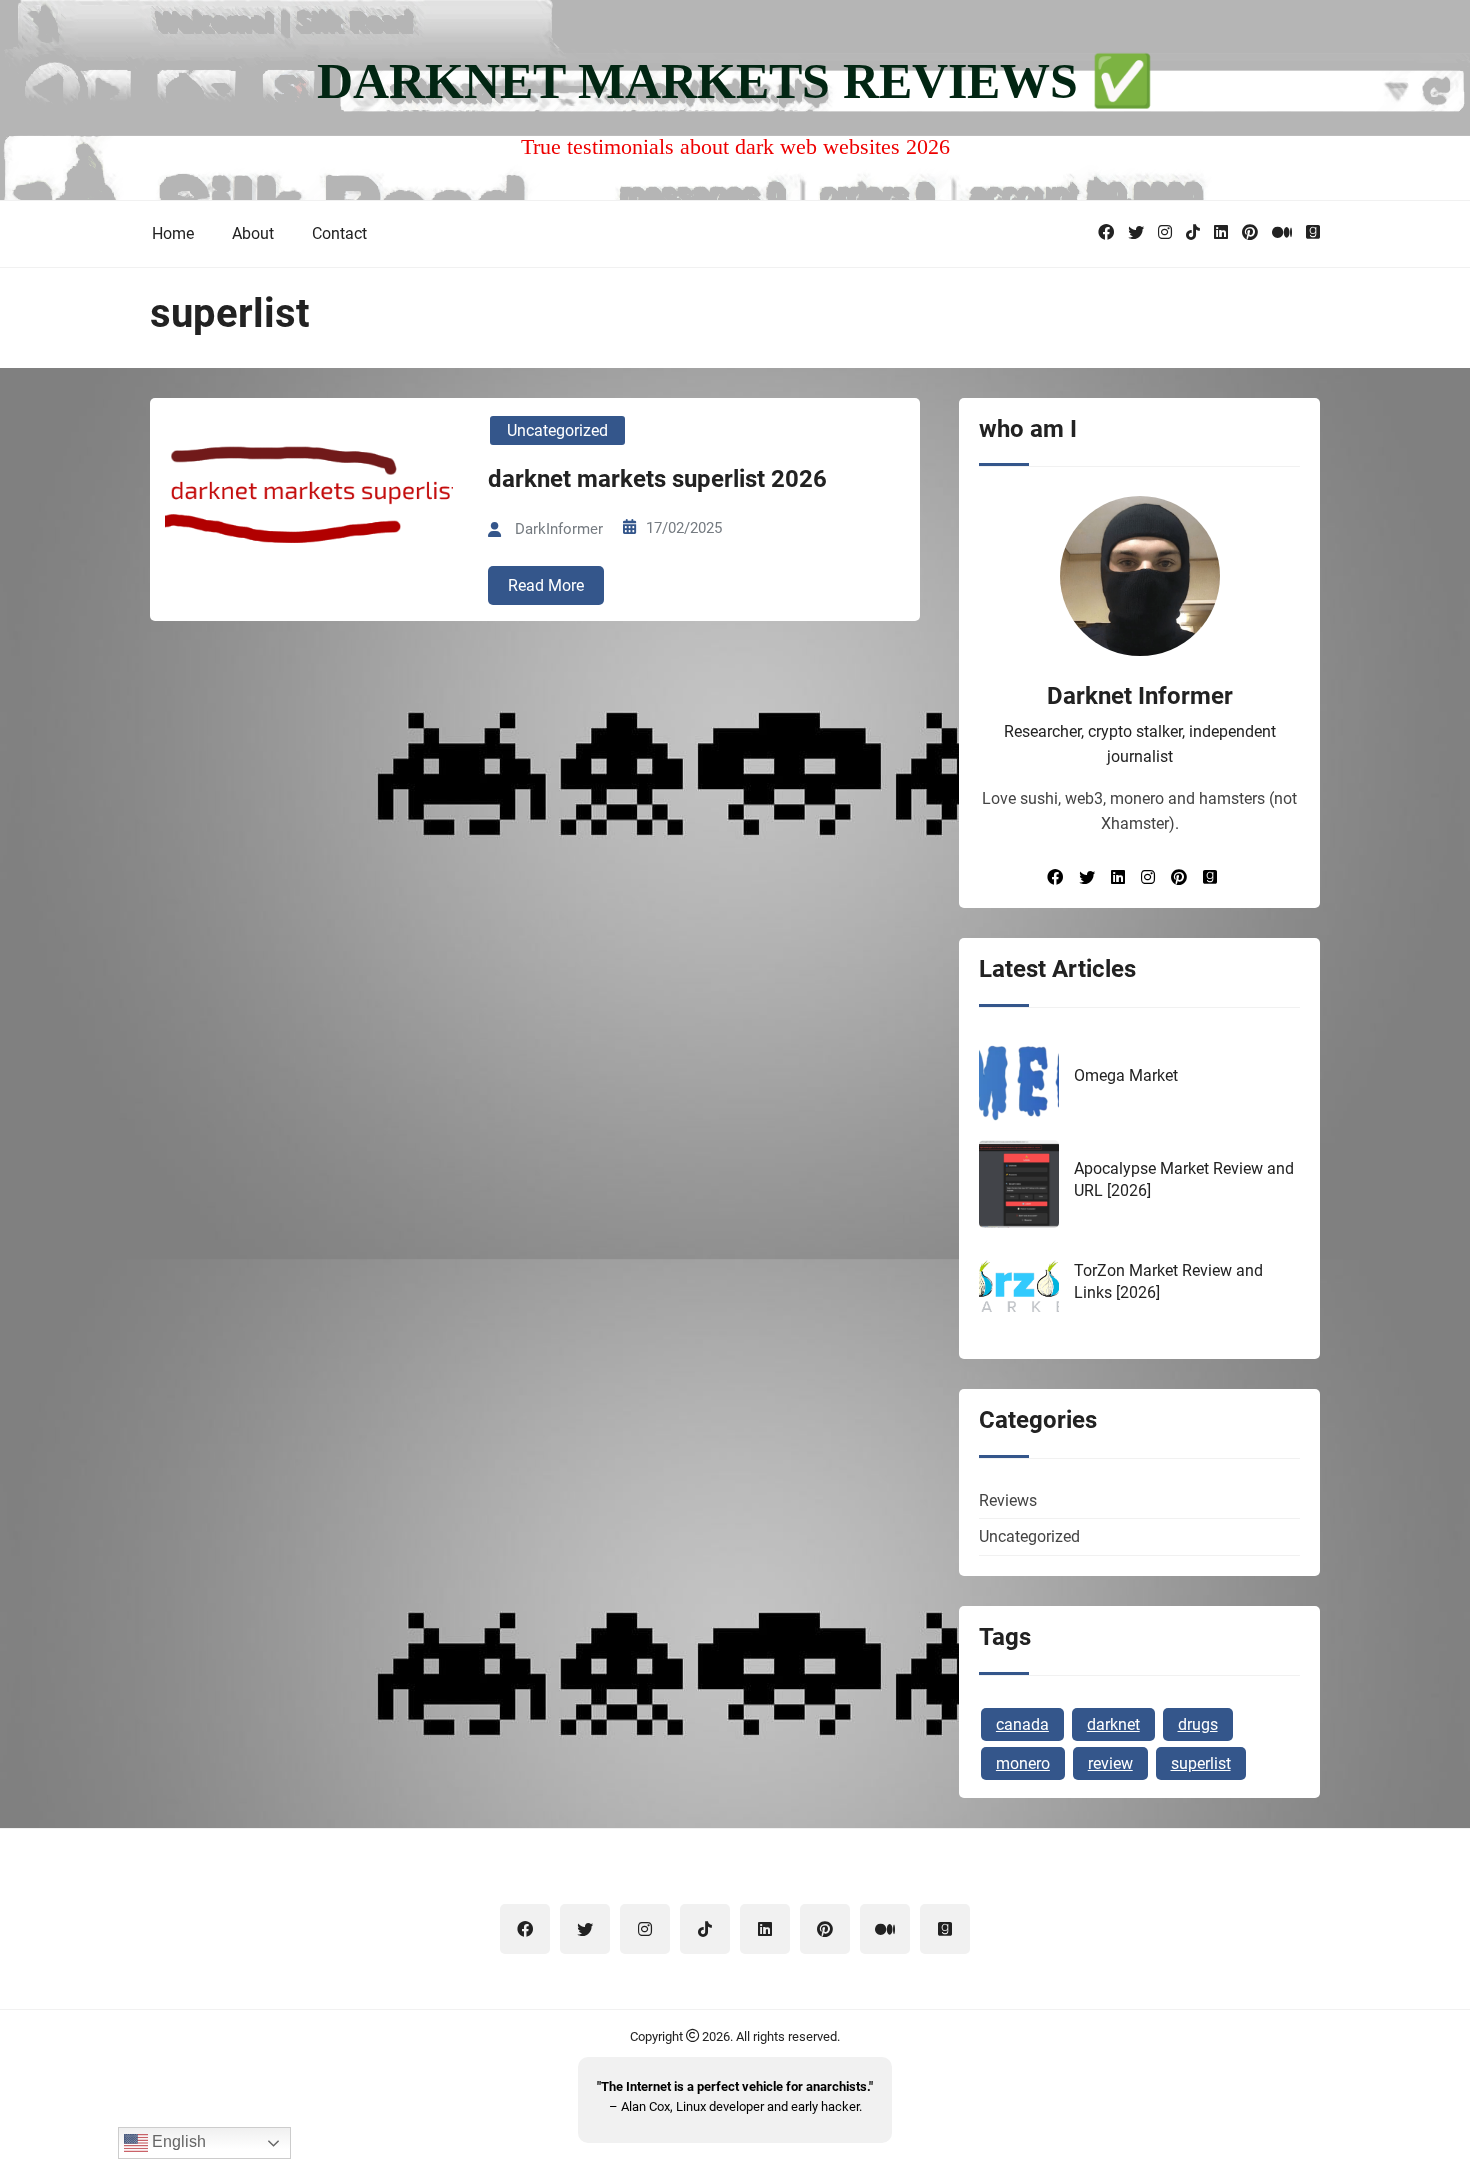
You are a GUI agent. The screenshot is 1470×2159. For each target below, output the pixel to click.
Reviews (1008, 1500)
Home (173, 233)
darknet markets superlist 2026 (657, 479)
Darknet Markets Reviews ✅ (735, 81)
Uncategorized (557, 430)
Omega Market (1126, 1075)
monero (1023, 1763)
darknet (1113, 1724)
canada (1022, 1724)
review (1110, 1763)
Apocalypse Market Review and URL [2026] (1184, 1179)
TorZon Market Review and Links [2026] (1168, 1281)
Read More (546, 585)
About (253, 233)
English (177, 2141)
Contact (339, 233)
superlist (1201, 1763)
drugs (1198, 1724)
